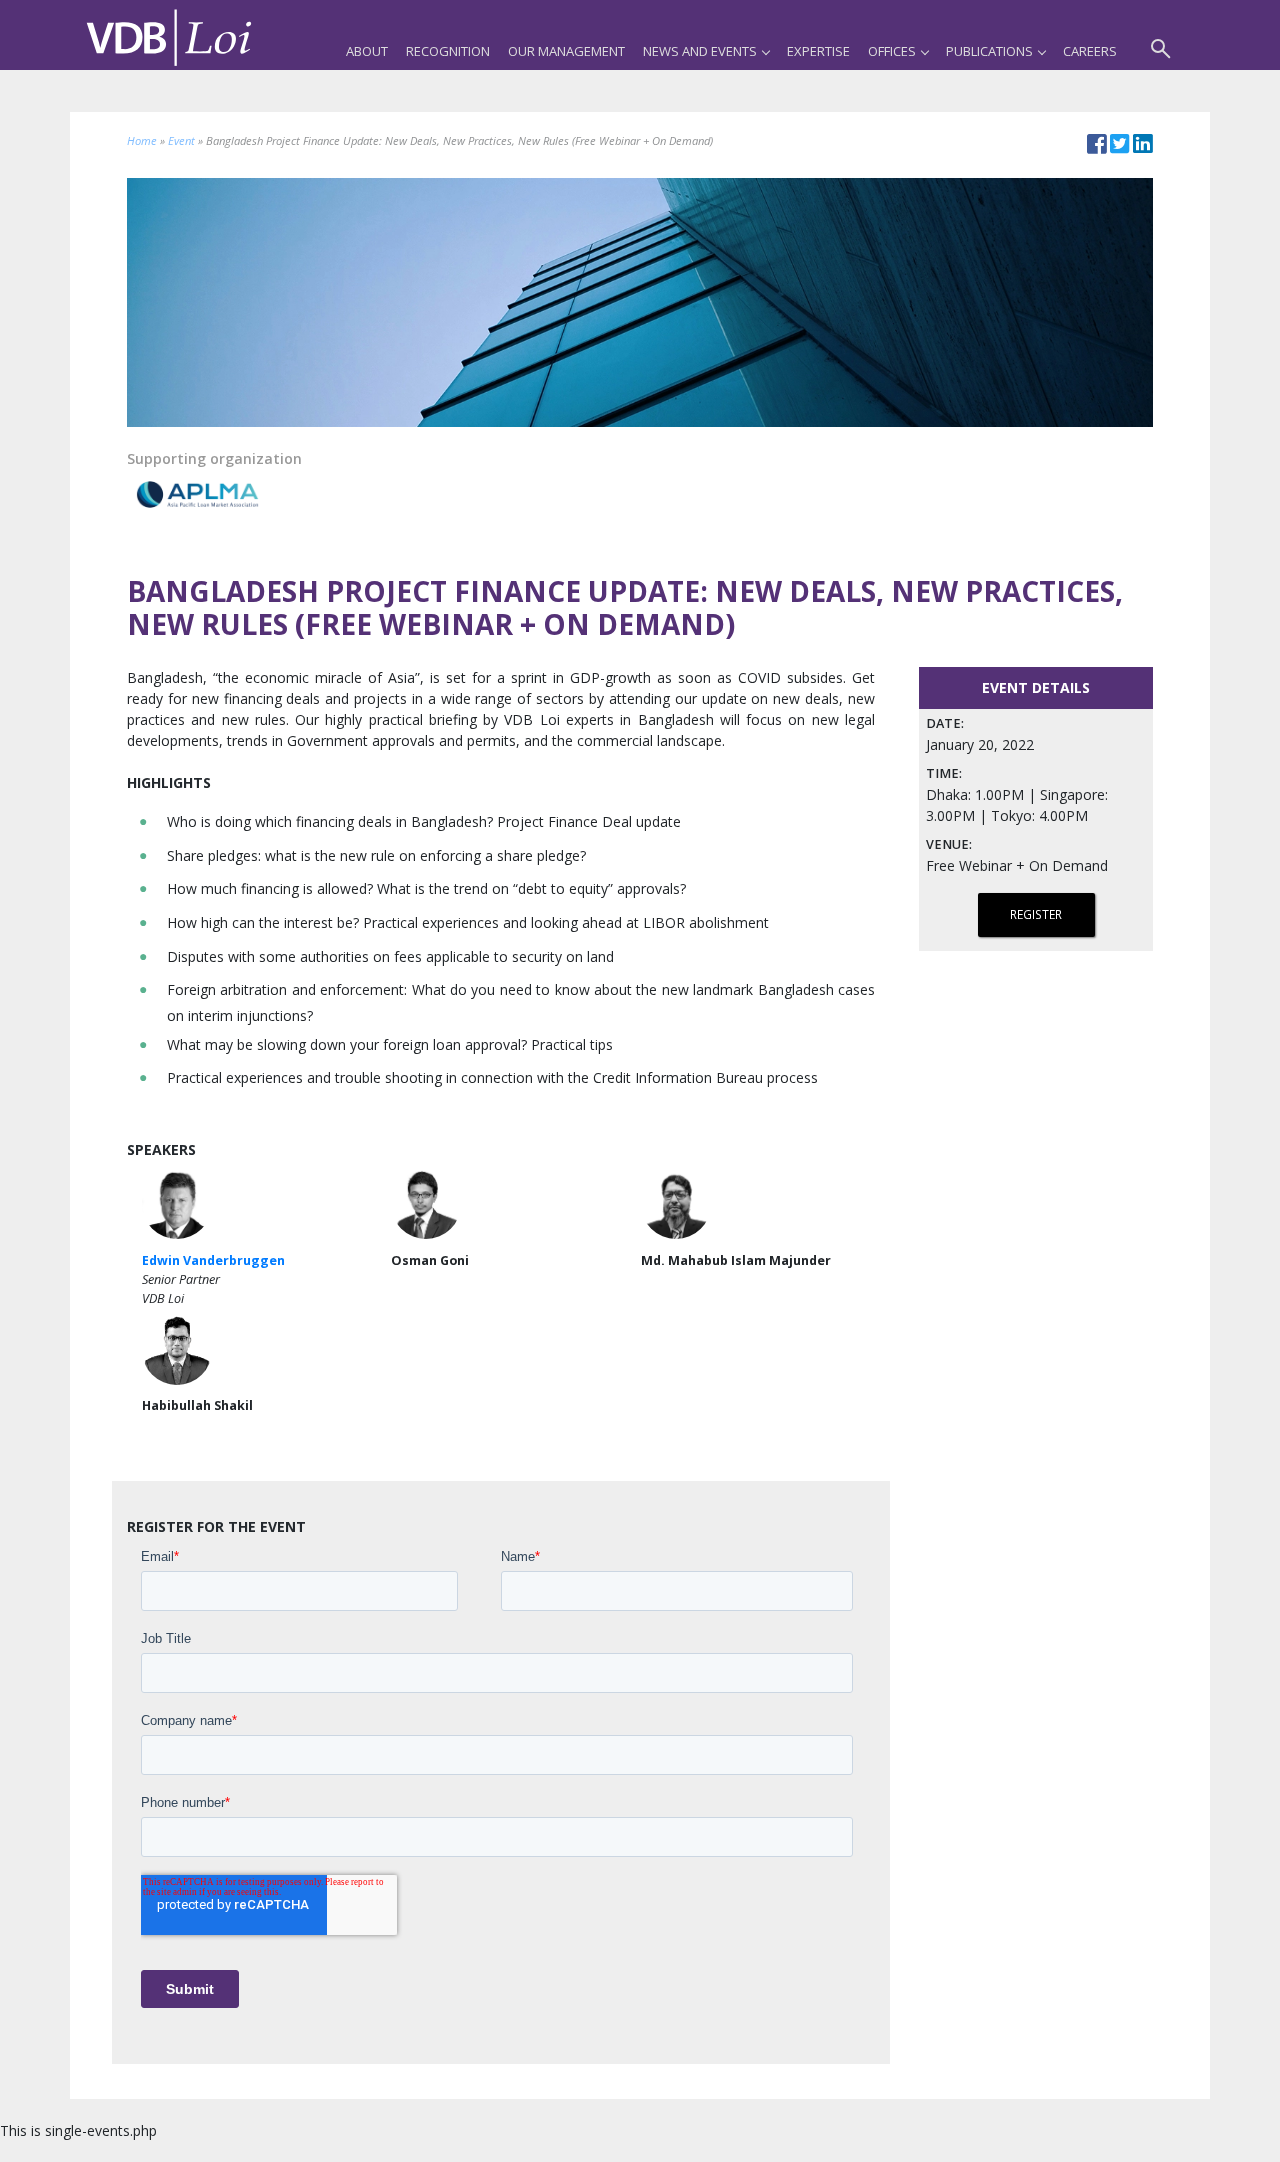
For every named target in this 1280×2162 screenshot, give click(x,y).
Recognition (448, 51)
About (367, 51)
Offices (892, 51)
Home (142, 140)
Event (181, 140)
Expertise (818, 51)
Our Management (566, 51)
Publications (989, 51)
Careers (1090, 51)
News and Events (700, 51)
